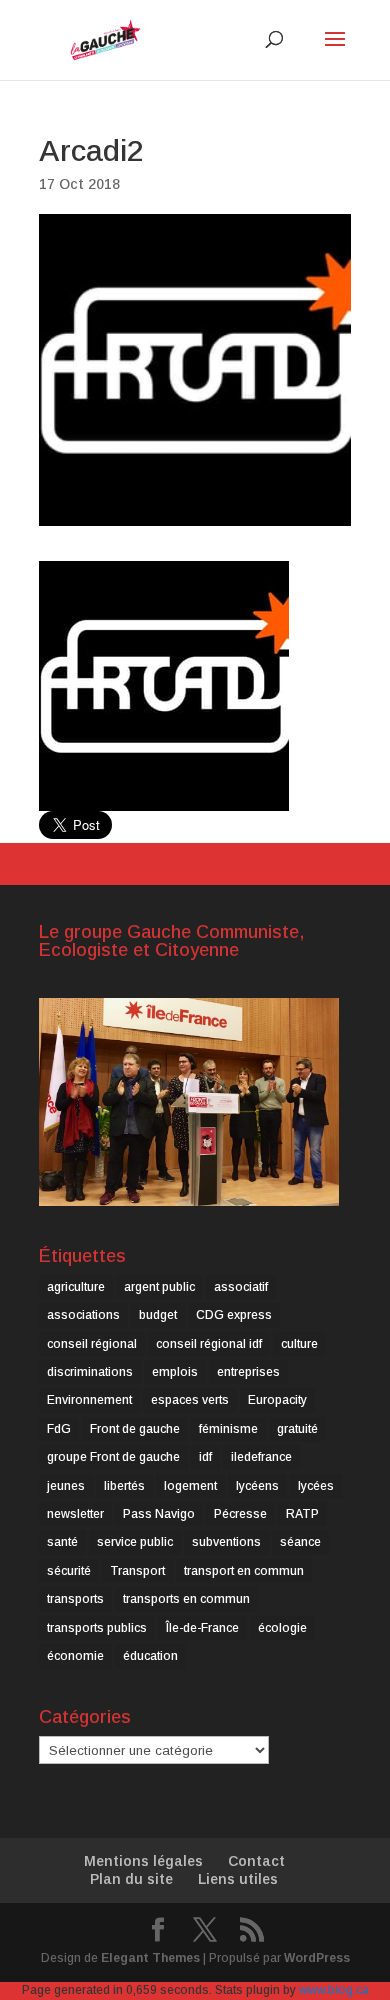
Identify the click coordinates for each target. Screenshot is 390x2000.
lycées (316, 1486)
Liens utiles (238, 1879)
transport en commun (244, 1571)
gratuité (297, 1429)
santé (62, 1542)
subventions (226, 1542)
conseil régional (92, 1344)
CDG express (234, 1315)
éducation (150, 1656)
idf (205, 1457)
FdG (59, 1429)
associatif (241, 1287)
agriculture (76, 1287)
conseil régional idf (209, 1344)
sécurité (69, 1571)
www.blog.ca (334, 1990)
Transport (137, 1571)
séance (300, 1542)
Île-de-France (202, 1628)
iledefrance (261, 1457)
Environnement (89, 1400)
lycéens (257, 1486)
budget (158, 1315)
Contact (256, 1861)
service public (135, 1542)
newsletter (75, 1514)
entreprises (248, 1372)
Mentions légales (143, 1861)
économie (75, 1656)
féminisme (228, 1429)
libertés (124, 1486)
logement (190, 1486)
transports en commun (186, 1599)
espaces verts (190, 1400)
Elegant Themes (150, 1958)
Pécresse (240, 1514)
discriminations (90, 1372)
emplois (175, 1372)
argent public (159, 1287)
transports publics (97, 1628)
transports (75, 1599)
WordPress (317, 1958)
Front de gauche (135, 1429)
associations (83, 1315)
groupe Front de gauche (113, 1457)
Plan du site (131, 1879)
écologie (282, 1628)
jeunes (66, 1486)
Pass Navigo (159, 1514)
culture (299, 1344)
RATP (302, 1514)
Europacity (277, 1400)
